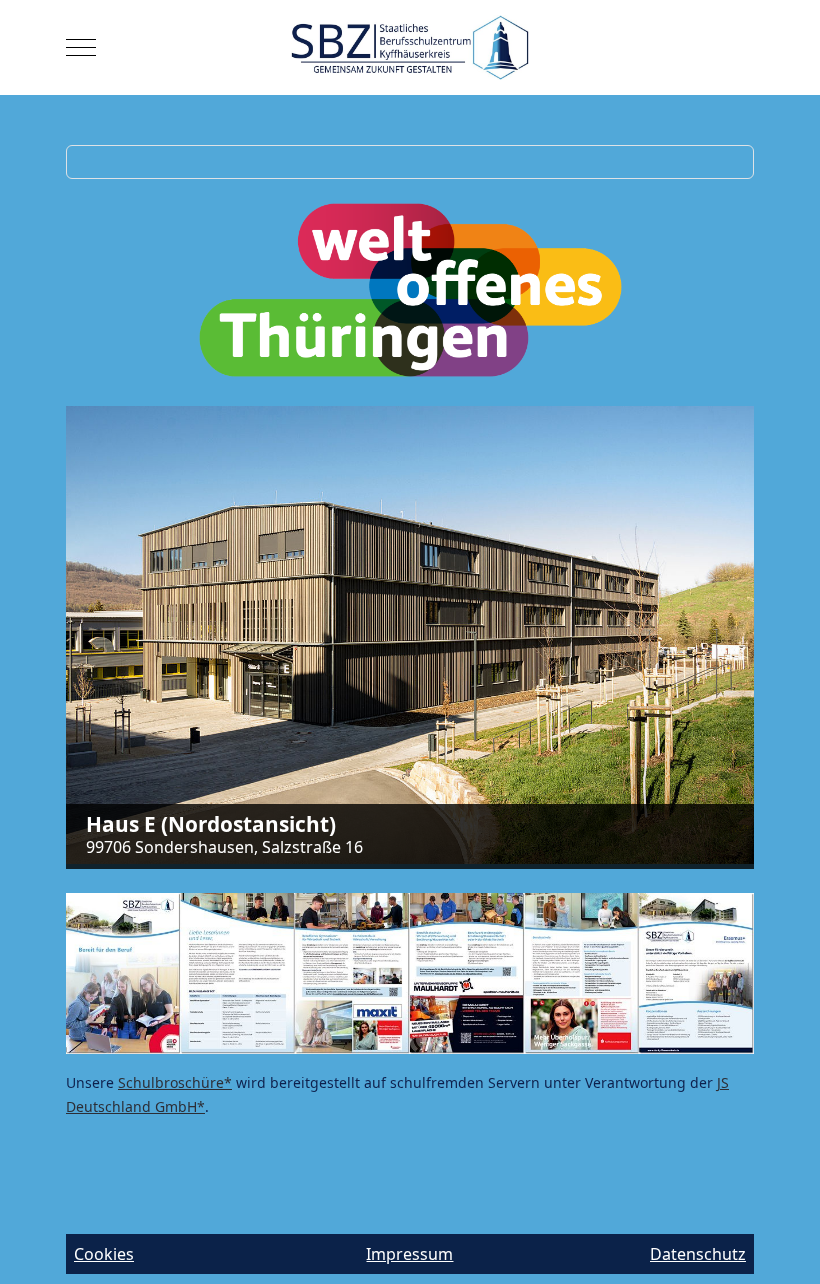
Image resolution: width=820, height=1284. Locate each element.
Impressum (409, 1254)
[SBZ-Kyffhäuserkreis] (410, 47)
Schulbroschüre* (175, 1082)
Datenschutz (698, 1254)
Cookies (104, 1254)
